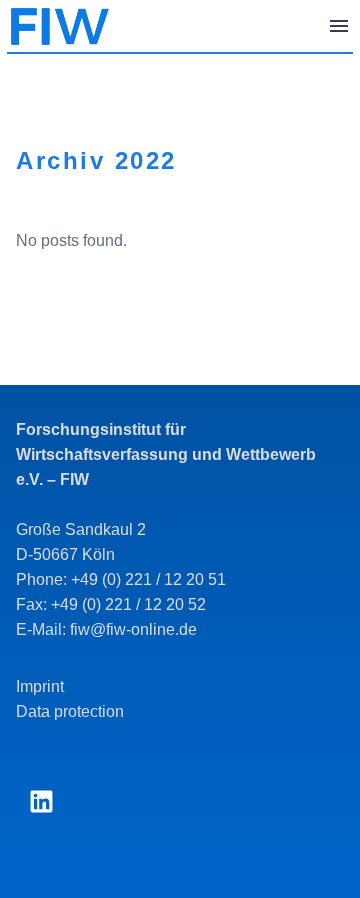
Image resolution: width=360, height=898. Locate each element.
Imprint (40, 686)
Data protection (70, 711)
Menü (339, 26)
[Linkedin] (41, 802)
